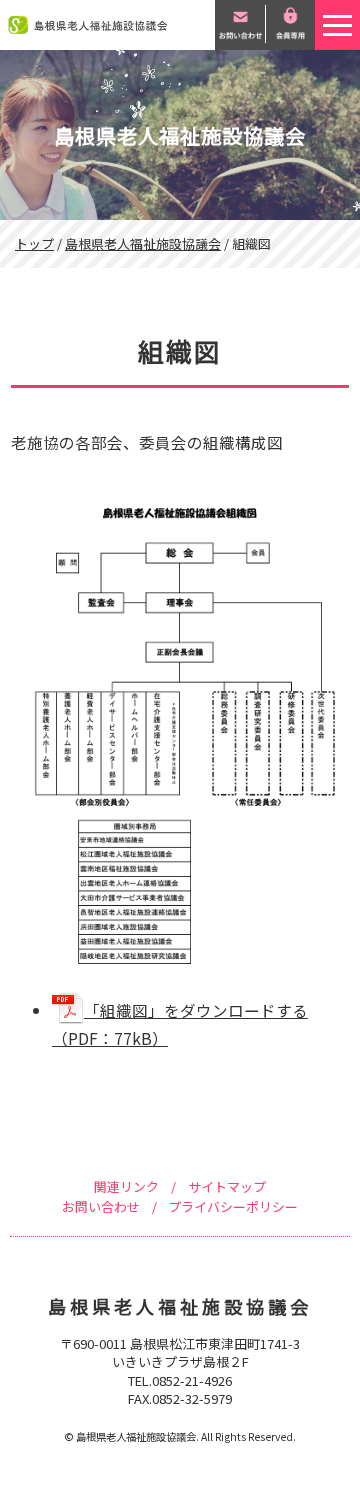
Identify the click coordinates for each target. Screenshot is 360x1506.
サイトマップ (227, 1186)
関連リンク (126, 1186)
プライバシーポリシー (233, 1206)
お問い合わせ (101, 1206)
